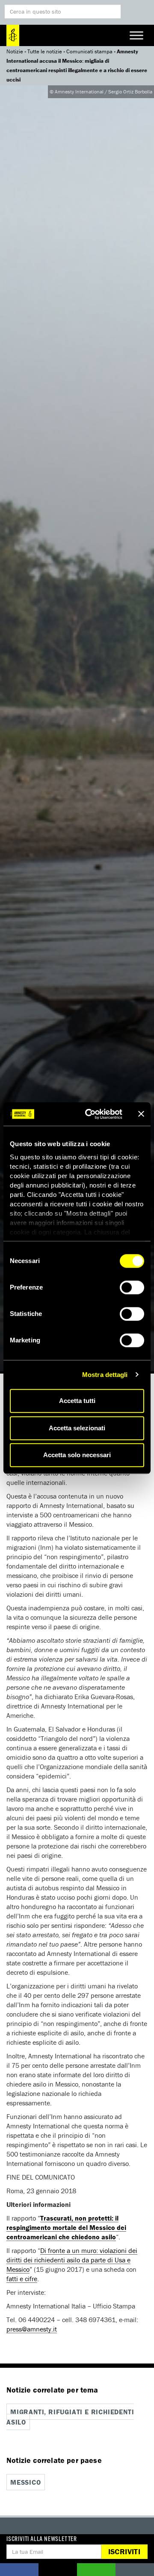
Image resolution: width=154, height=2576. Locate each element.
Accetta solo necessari (77, 1455)
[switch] (132, 1287)
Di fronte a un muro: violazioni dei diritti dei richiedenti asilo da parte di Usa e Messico (72, 2260)
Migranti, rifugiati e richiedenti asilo (70, 2417)
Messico (26, 2482)
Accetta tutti (77, 1401)
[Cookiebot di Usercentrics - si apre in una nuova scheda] (90, 1114)
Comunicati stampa (89, 51)
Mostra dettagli (105, 1375)
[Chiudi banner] (141, 1114)
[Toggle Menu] (136, 35)
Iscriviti (124, 2551)
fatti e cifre (22, 2279)
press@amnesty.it (32, 2329)
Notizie (15, 51)
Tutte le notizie (45, 51)
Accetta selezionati (77, 1428)
